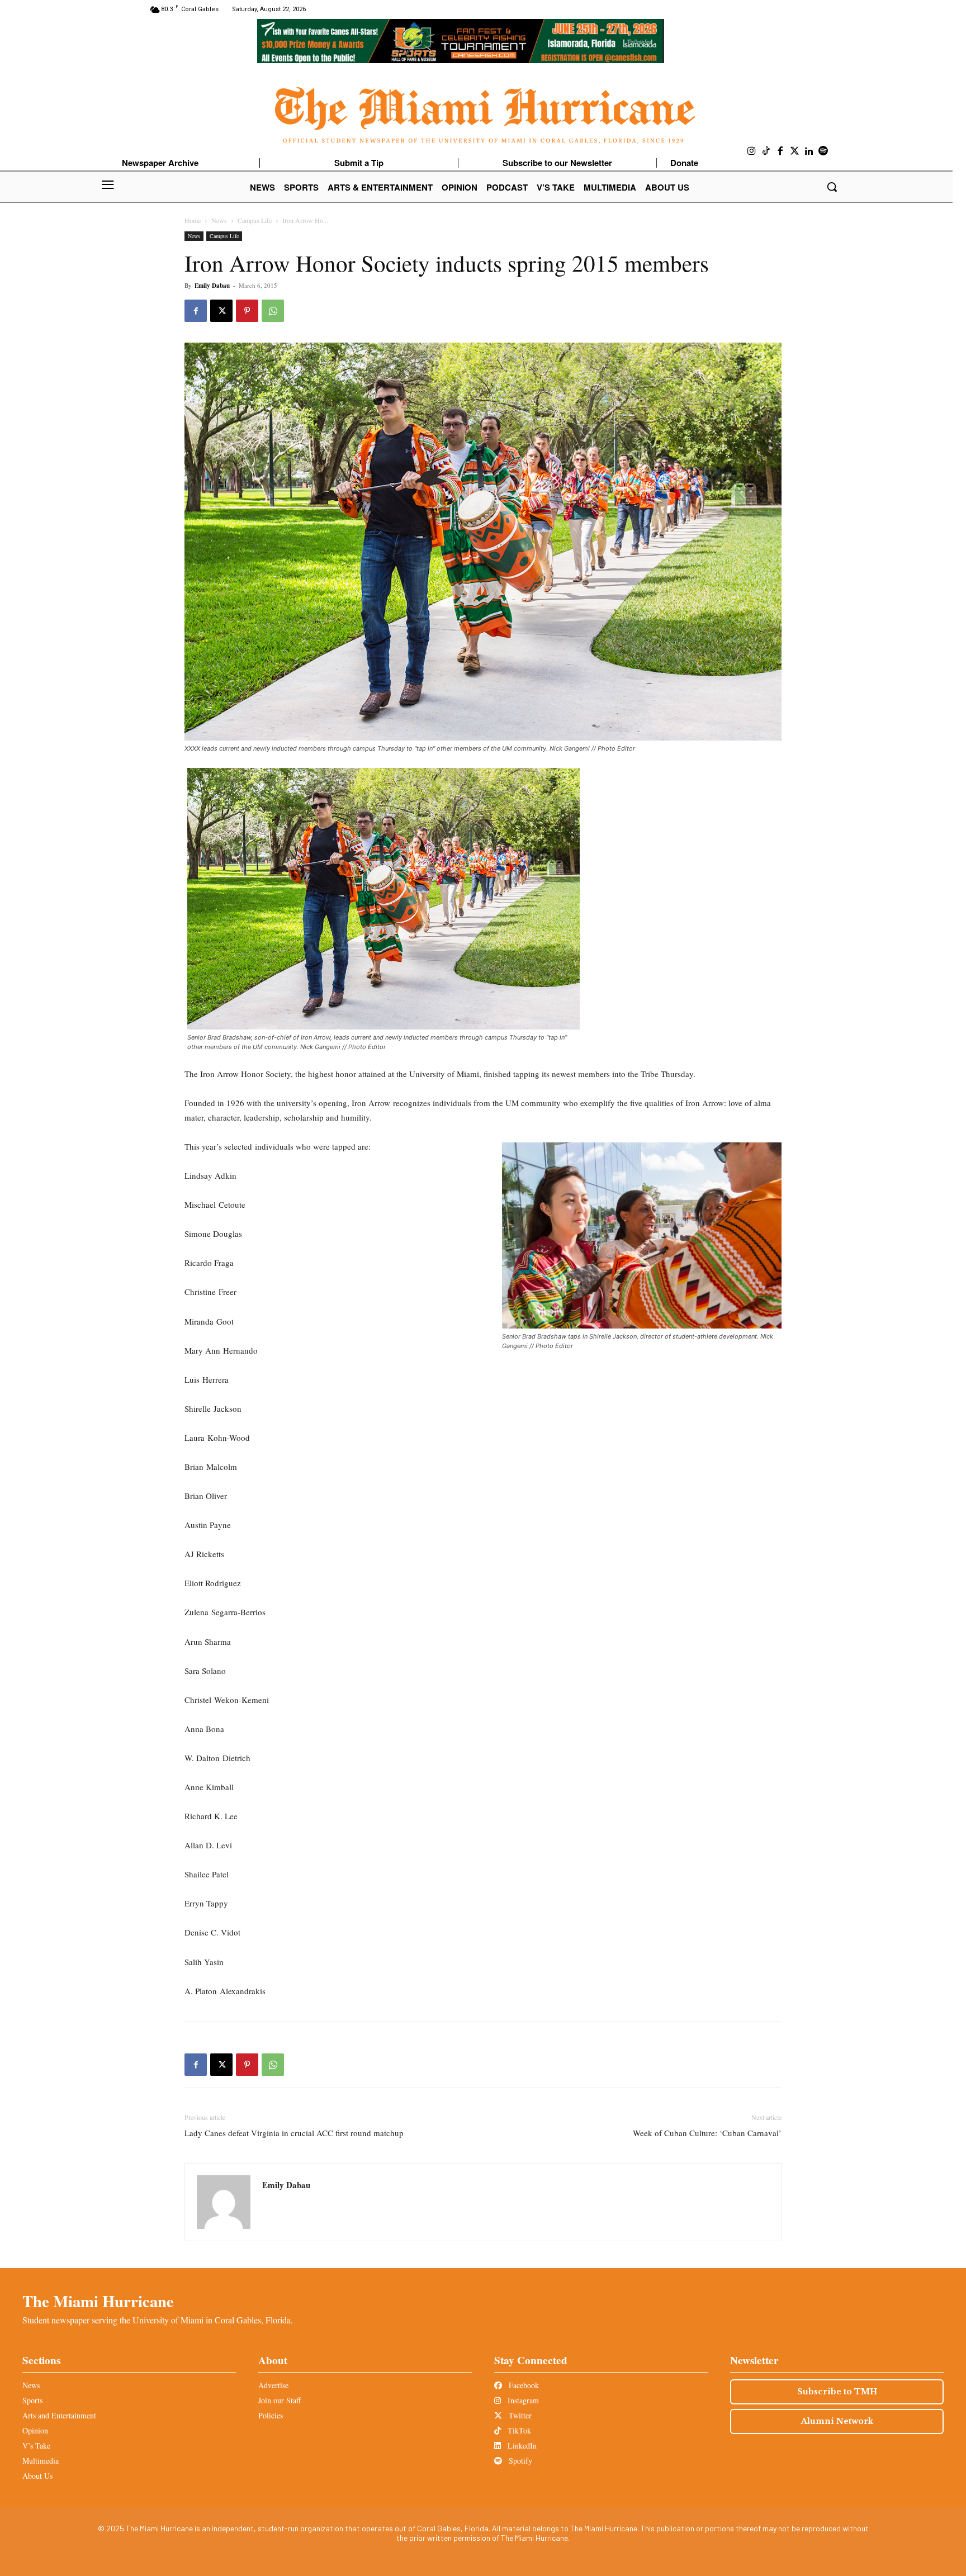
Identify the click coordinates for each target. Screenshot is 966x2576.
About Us (37, 2476)
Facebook (523, 2385)
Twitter (519, 2415)
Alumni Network (837, 2421)
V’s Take (36, 2445)
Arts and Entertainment (59, 2415)
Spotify (519, 2461)
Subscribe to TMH (837, 2392)
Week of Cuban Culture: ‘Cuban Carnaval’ (707, 2133)
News (219, 220)
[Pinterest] (247, 311)
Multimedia (41, 2461)
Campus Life (255, 220)
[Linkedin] (809, 151)
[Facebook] (780, 151)
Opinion (35, 2430)
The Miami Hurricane (98, 2301)
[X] (221, 311)
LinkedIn (521, 2445)
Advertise (273, 2385)
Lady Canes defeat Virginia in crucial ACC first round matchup (294, 2133)
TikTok (518, 2430)
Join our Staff (280, 2400)
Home (193, 220)
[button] (832, 187)
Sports (32, 2400)
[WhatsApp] (273, 311)
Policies (271, 2415)
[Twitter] (795, 151)
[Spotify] (823, 151)
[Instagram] (752, 151)
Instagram (522, 2400)
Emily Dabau (212, 286)
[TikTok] (766, 151)
